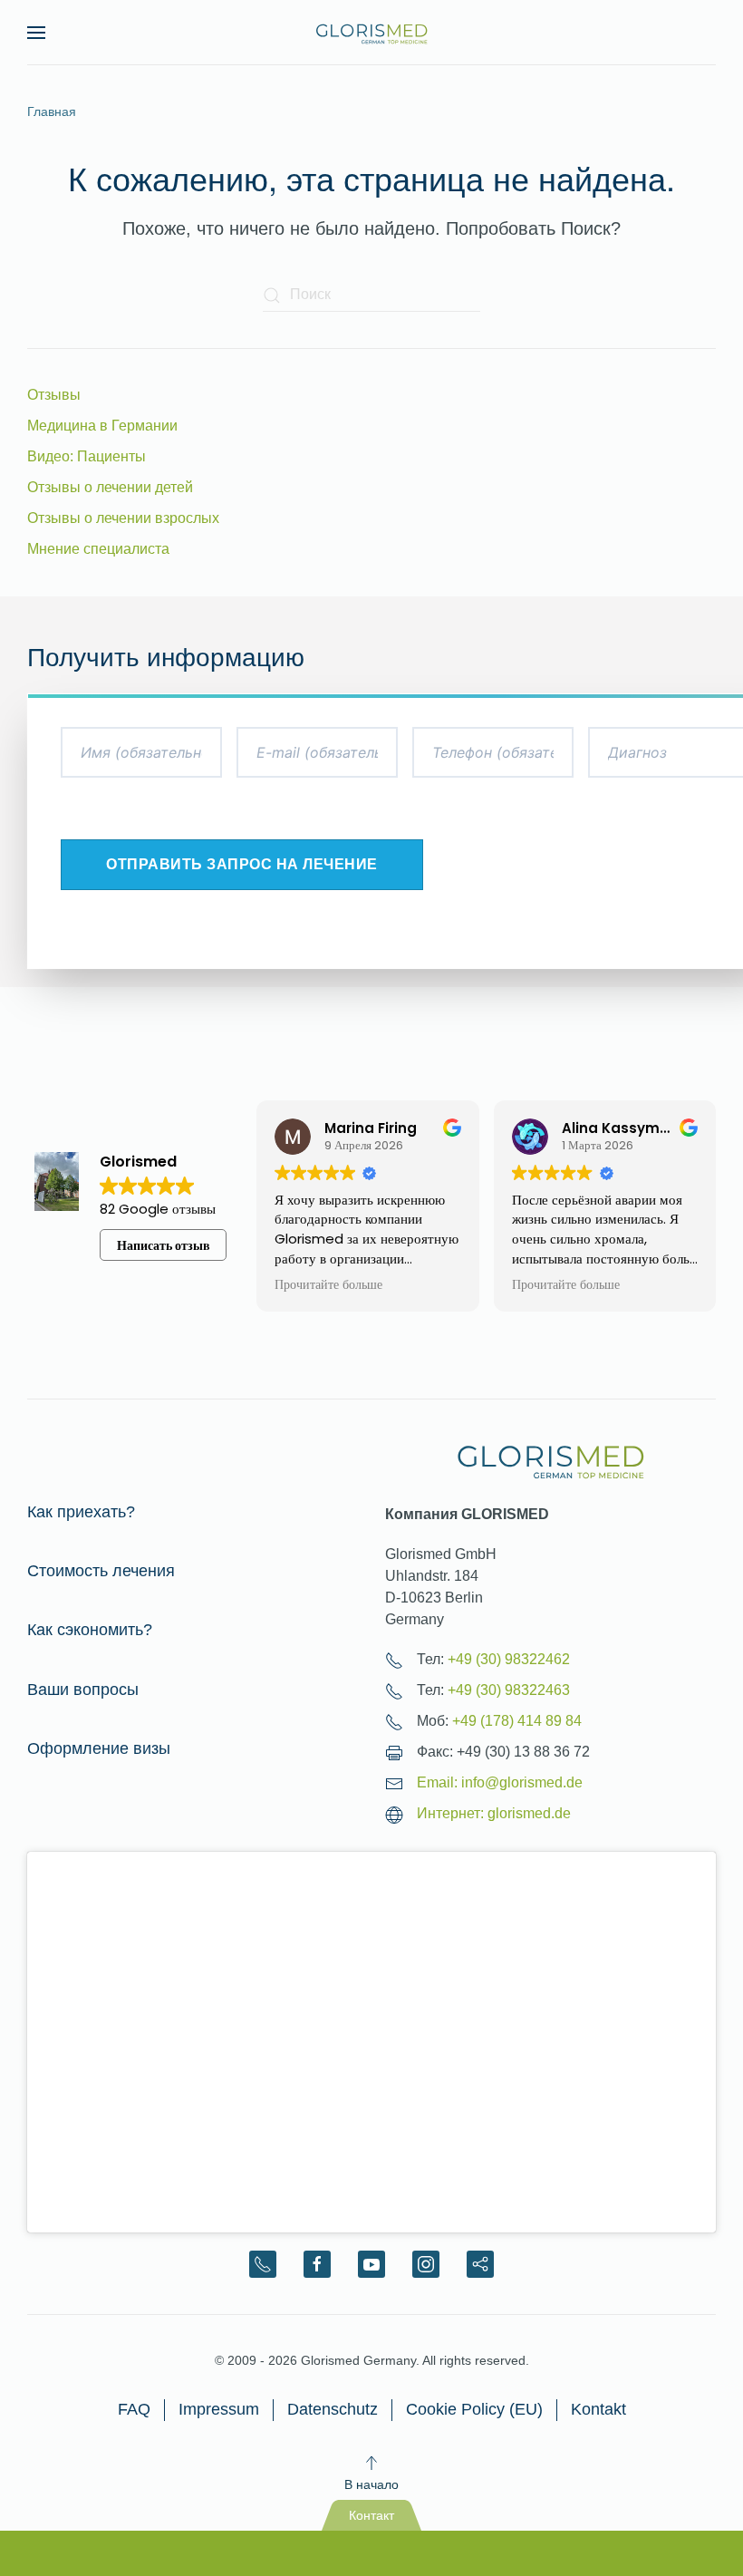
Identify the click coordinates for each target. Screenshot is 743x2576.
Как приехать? (81, 1512)
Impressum (219, 2409)
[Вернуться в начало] (371, 33)
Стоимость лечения (101, 1571)
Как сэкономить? (90, 1630)
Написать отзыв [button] (164, 1245)
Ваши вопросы (83, 1690)
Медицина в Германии (102, 426)
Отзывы (54, 395)
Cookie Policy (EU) (474, 2409)
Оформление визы (99, 1748)
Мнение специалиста (98, 549)
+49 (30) (509, 1659)
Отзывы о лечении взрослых (123, 518)
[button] (36, 33)
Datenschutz (333, 2409)
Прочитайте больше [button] (328, 1285)
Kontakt (598, 2409)
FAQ (134, 2409)
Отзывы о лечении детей (110, 487)
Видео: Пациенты (87, 456)
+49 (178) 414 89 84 (517, 1721)
